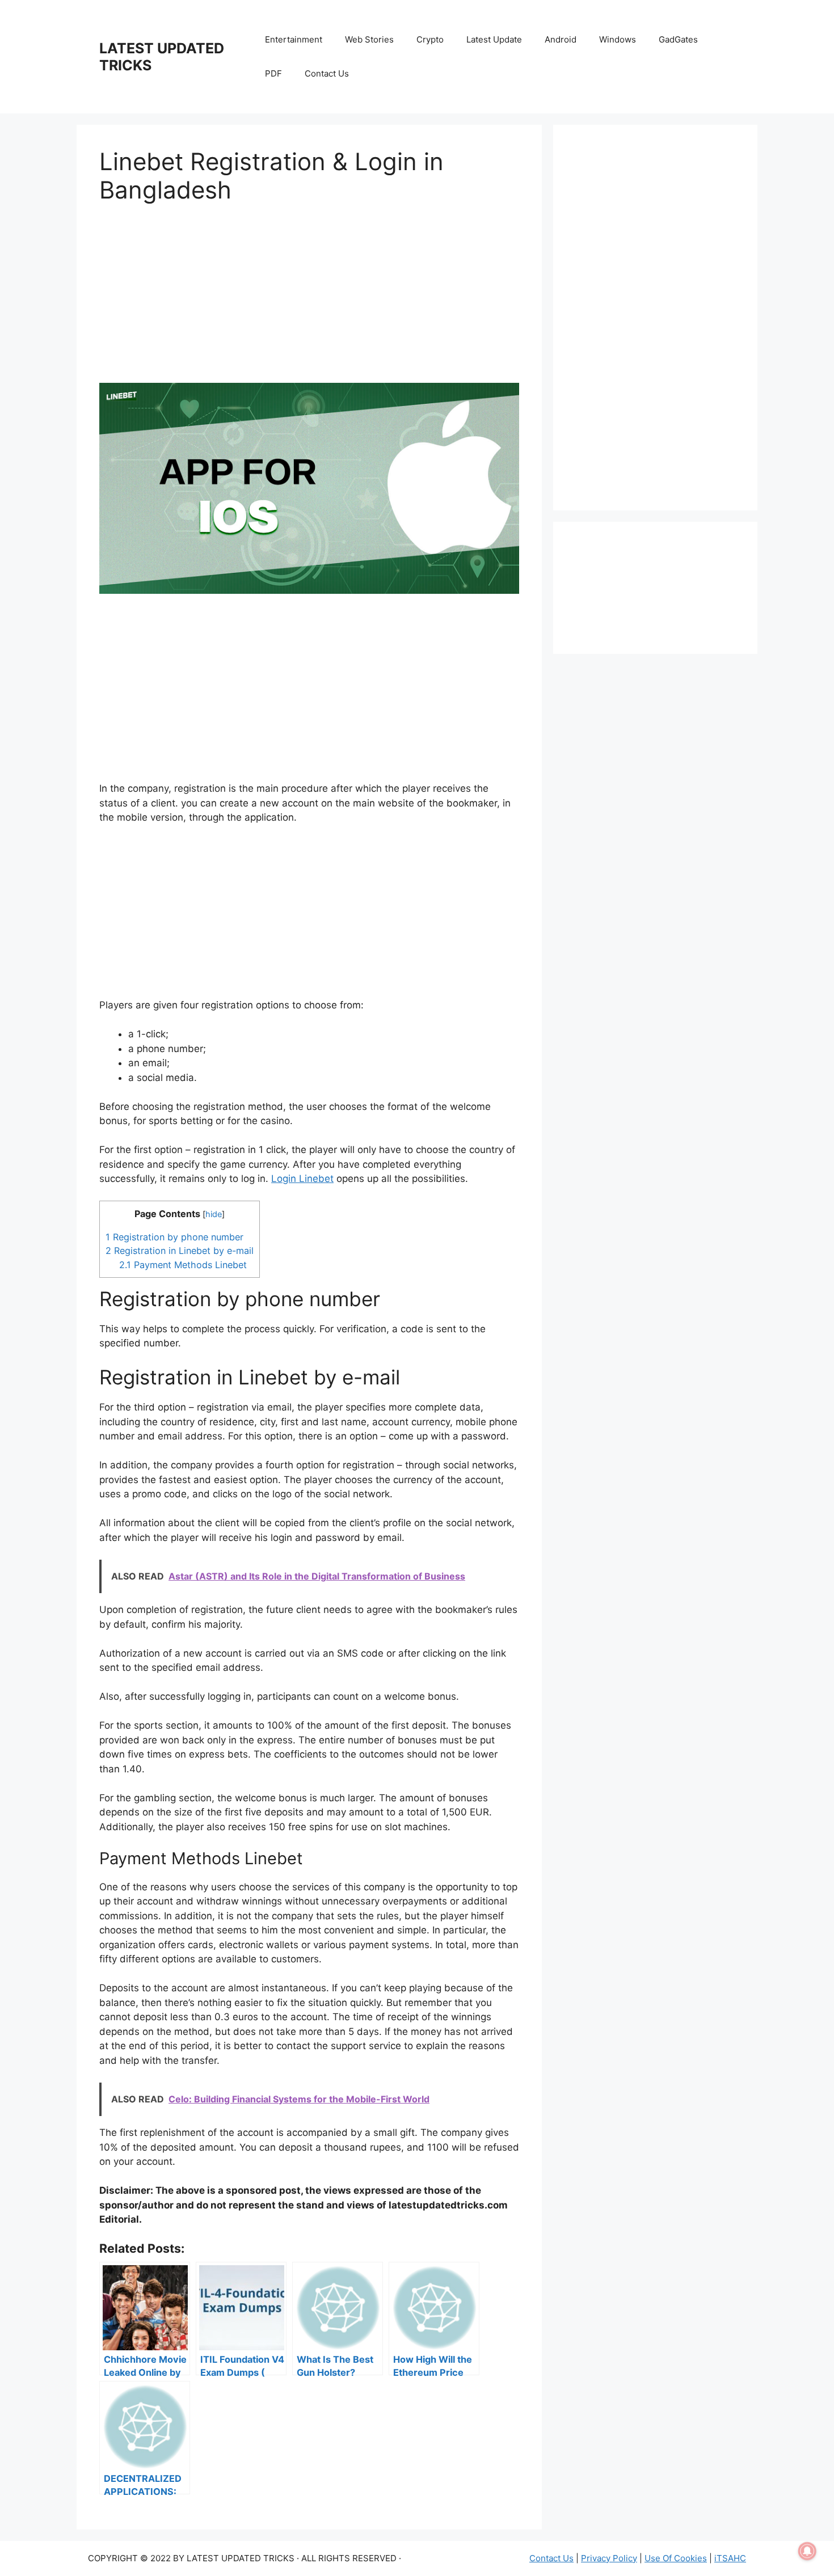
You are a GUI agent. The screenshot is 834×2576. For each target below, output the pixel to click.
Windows (618, 39)
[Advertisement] (309, 303)
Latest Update (494, 39)
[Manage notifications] (807, 2551)
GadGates (678, 39)
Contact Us (327, 73)
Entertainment (294, 39)
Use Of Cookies (676, 2558)
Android (561, 39)
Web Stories (369, 39)
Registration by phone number (174, 1237)
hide (214, 1214)
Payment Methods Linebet (183, 1265)
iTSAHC (730, 2558)
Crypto (430, 39)
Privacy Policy (609, 2558)
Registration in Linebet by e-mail (180, 1251)
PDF (273, 73)
